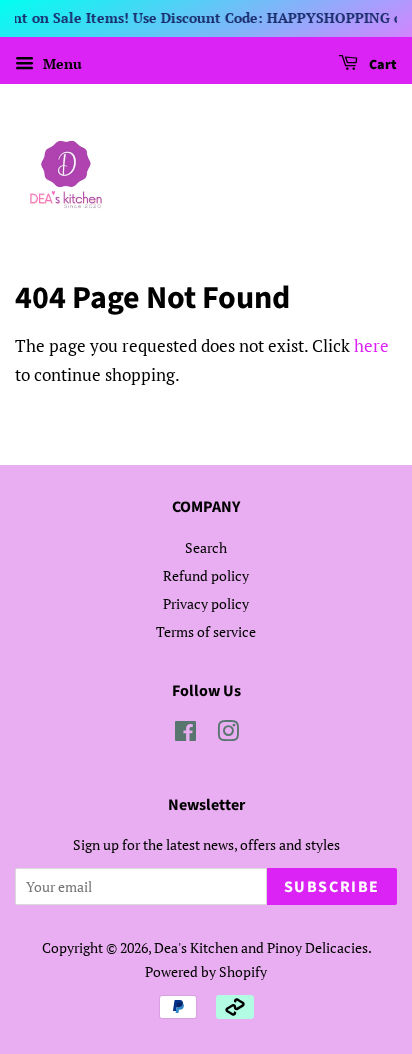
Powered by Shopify (206, 971)
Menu (60, 63)
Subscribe (332, 887)
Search (206, 547)
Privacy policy (206, 603)
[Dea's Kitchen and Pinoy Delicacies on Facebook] (185, 734)
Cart (381, 65)
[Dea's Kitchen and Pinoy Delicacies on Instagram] (228, 734)
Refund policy (206, 575)
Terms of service (206, 631)
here (371, 345)
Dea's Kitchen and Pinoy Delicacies (261, 947)
